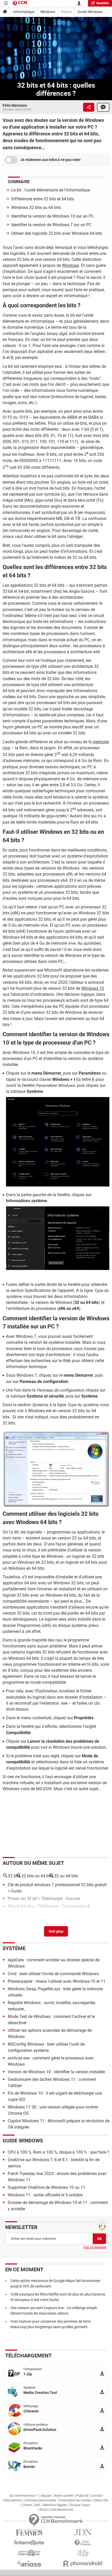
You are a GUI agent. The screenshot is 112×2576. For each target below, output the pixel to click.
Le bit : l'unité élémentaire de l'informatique (51, 190)
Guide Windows (90, 12)
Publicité (82, 2496)
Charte (27, 2505)
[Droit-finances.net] (83, 2543)
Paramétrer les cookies (75, 2500)
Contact (97, 2496)
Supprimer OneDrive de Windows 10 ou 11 (46, 2187)
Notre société (64, 2496)
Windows (48, 12)
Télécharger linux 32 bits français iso (42, 1920)
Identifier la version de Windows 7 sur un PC (51, 225)
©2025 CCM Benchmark (56, 2510)
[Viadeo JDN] (83, 2553)
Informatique (24, 12)
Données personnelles (41, 2500)
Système (14, 1948)
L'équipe (46, 2496)
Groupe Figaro (80, 2505)
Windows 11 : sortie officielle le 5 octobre (45, 2195)
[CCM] (20, 3)
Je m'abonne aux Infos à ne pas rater (50, 160)
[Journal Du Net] (83, 2532)
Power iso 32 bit (23, 1899)
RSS (37, 2505)
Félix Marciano (15, 105)
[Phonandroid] (83, 2564)
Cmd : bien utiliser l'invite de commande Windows (53, 1974)
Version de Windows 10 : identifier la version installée (56, 2072)
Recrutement (13, 2500)
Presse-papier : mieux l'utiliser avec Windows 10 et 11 (57, 1981)
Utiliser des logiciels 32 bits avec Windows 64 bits (57, 233)
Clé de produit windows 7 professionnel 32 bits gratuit (57, 1885)
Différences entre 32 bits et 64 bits (43, 199)
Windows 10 (93, 988)
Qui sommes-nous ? (23, 2496)
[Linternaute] (29, 2543)
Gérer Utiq (101, 2500)
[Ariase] (29, 2564)
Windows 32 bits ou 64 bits (36, 208)
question (103, 3)
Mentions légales (55, 2505)
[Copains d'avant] (29, 2553)
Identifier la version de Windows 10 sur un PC (52, 216)
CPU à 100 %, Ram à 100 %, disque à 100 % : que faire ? (59, 2152)
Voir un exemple (95, 2247)
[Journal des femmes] (29, 2533)
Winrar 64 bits (21, 1906)
